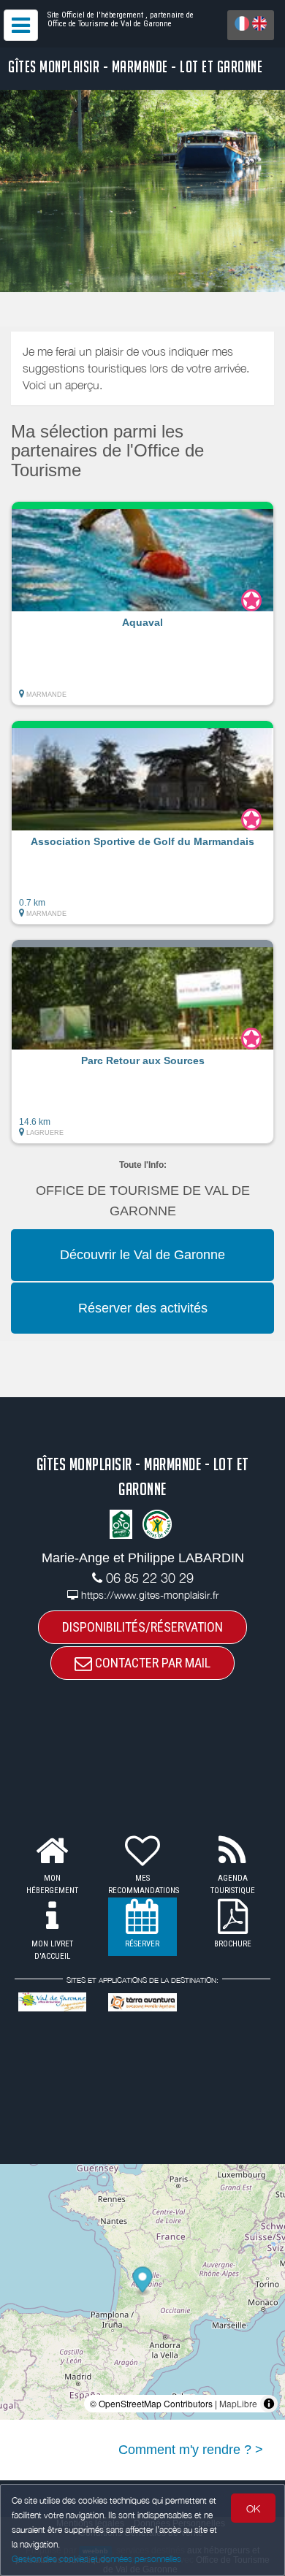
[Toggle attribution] (269, 2404)
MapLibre (238, 2403)
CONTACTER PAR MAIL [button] (151, 1663)
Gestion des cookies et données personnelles (96, 2559)
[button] (142, 603)
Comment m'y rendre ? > (191, 2450)
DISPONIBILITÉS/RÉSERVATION (142, 1627)
